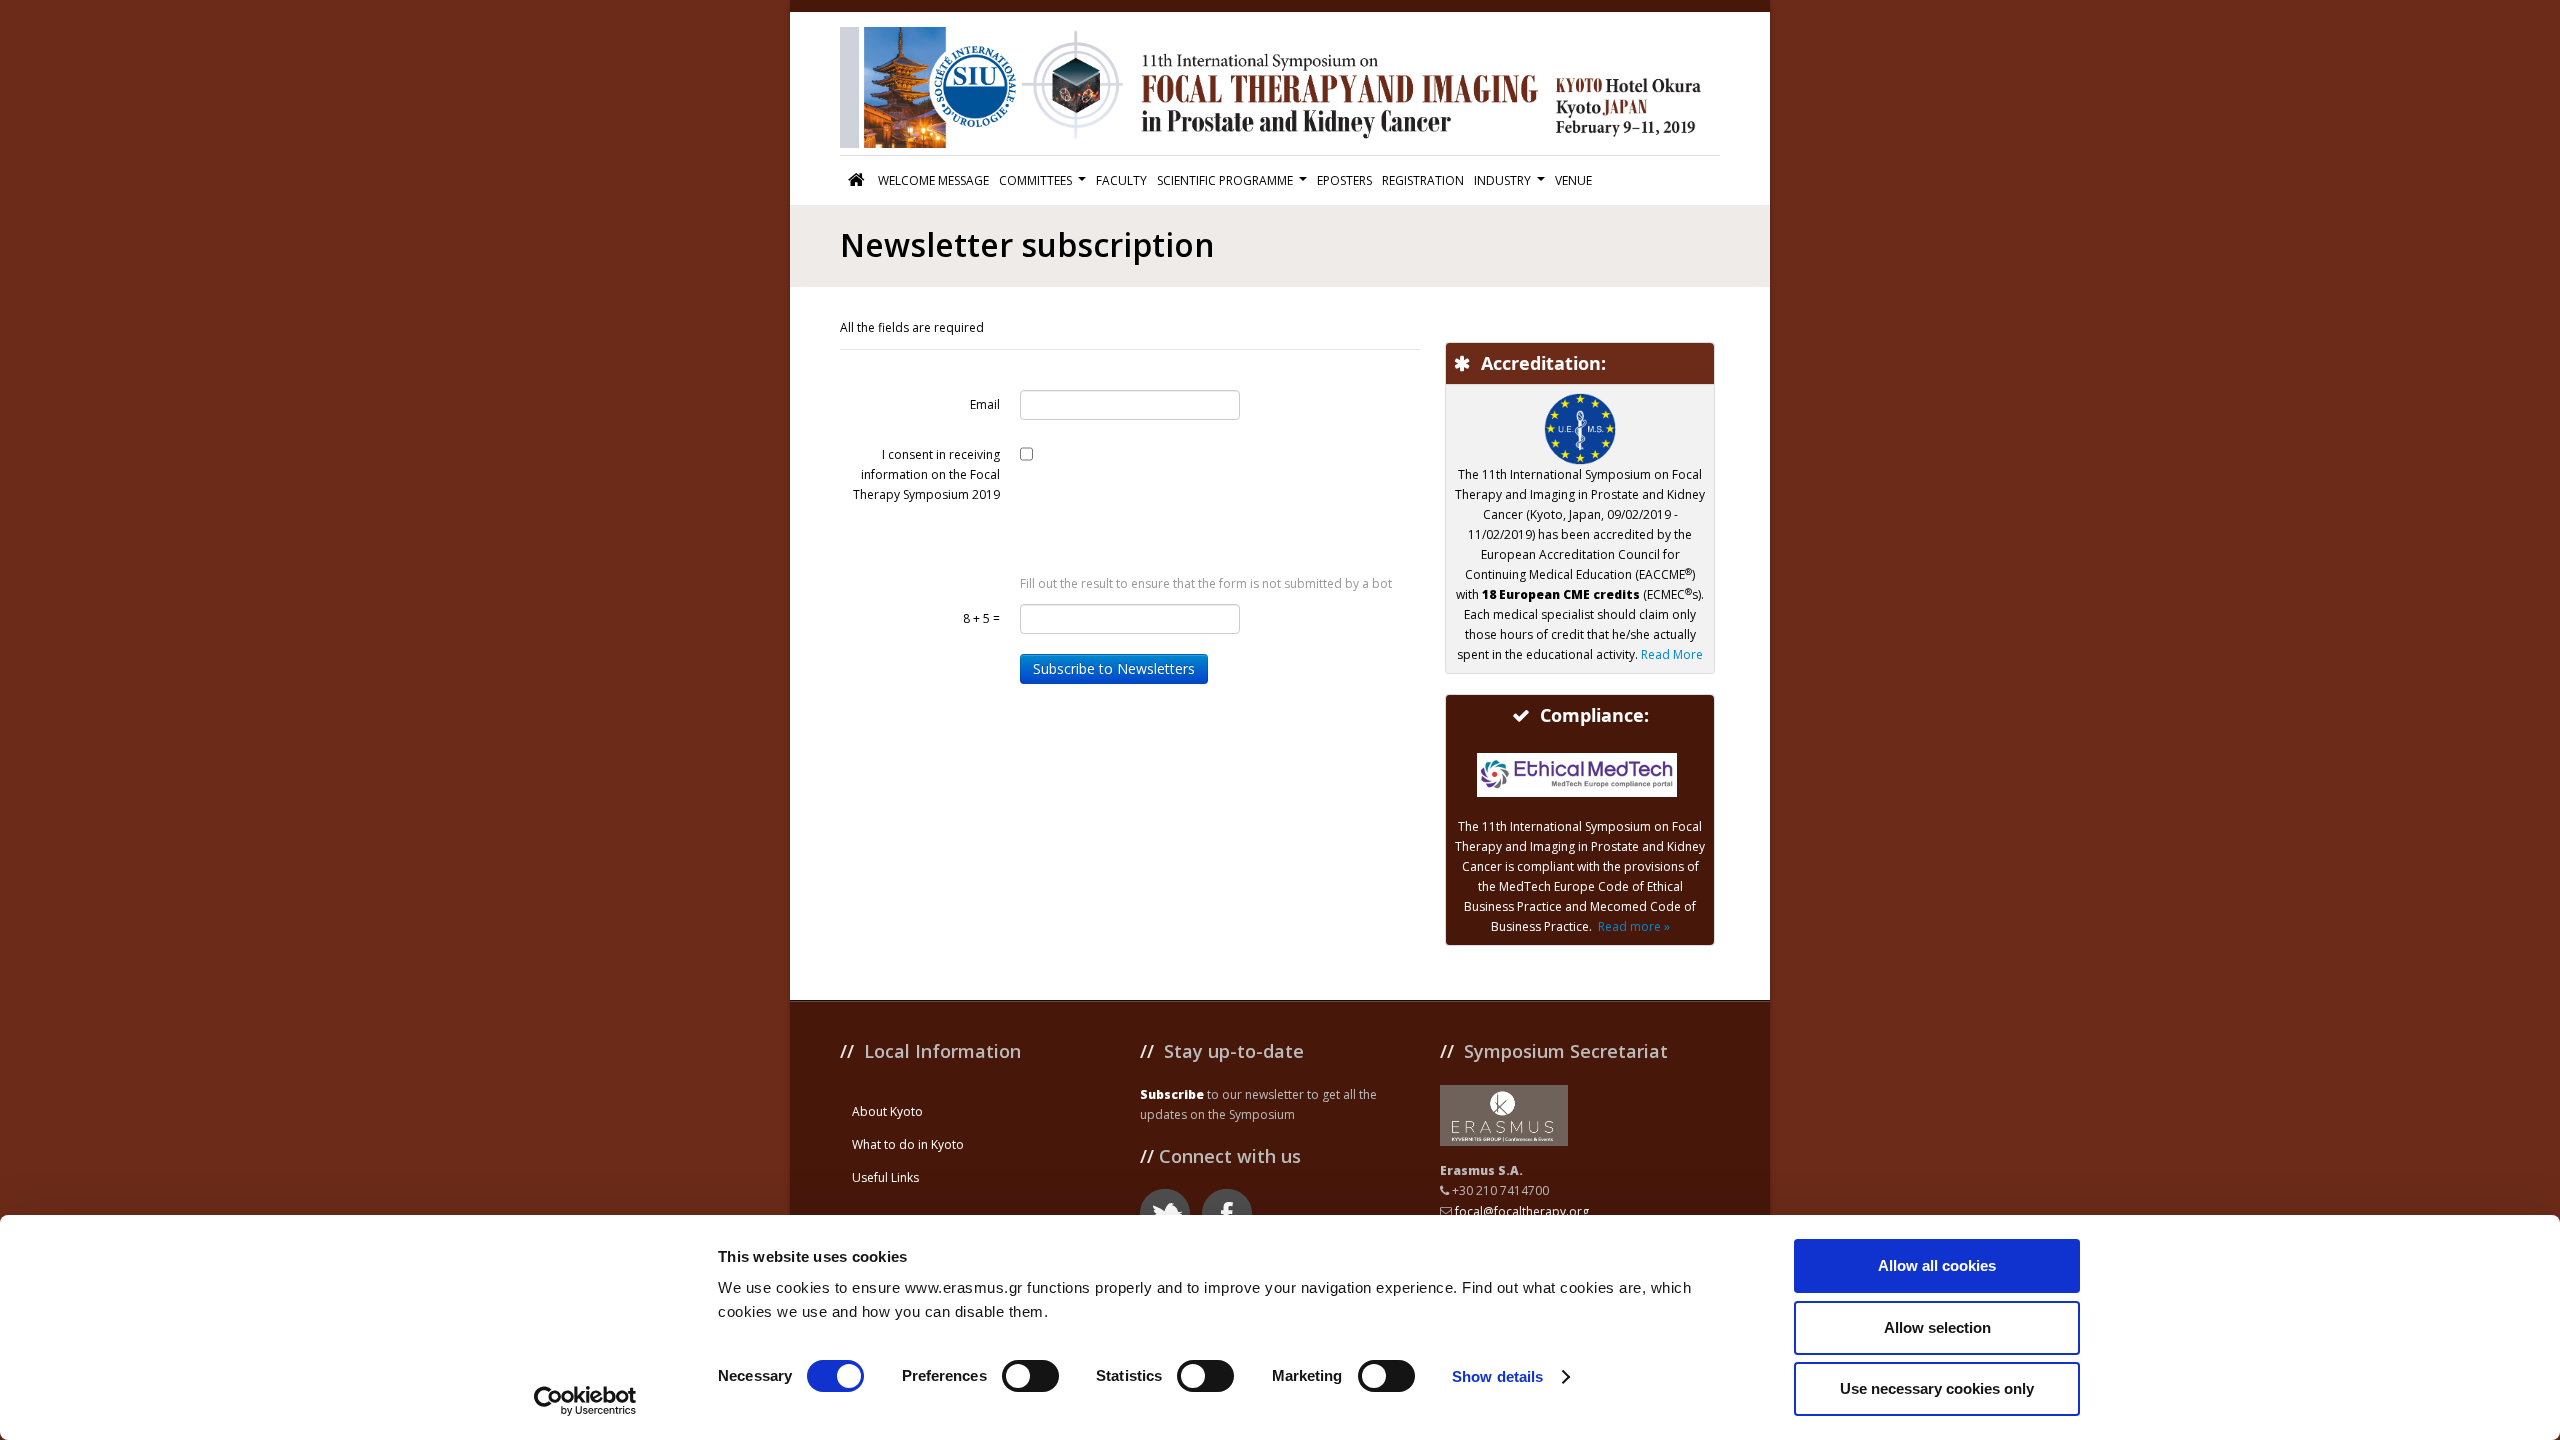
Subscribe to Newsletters (1114, 668)
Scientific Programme (1225, 180)
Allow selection (1937, 1327)
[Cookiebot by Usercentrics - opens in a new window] (585, 1401)
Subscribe (1172, 1094)
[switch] (1030, 1376)
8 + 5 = (981, 618)
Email (985, 404)
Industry (1502, 180)
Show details (1497, 1376)
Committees (1035, 180)
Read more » (1634, 926)
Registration (1423, 180)
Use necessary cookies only (1937, 1388)
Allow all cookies (1937, 1265)
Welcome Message (933, 180)
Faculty (1121, 180)
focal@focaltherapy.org (1522, 1211)
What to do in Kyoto (908, 1144)
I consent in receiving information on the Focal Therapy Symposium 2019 (926, 474)
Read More (1672, 654)
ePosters (1344, 180)
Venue (1573, 180)
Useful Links (885, 1177)
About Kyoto (887, 1111)
